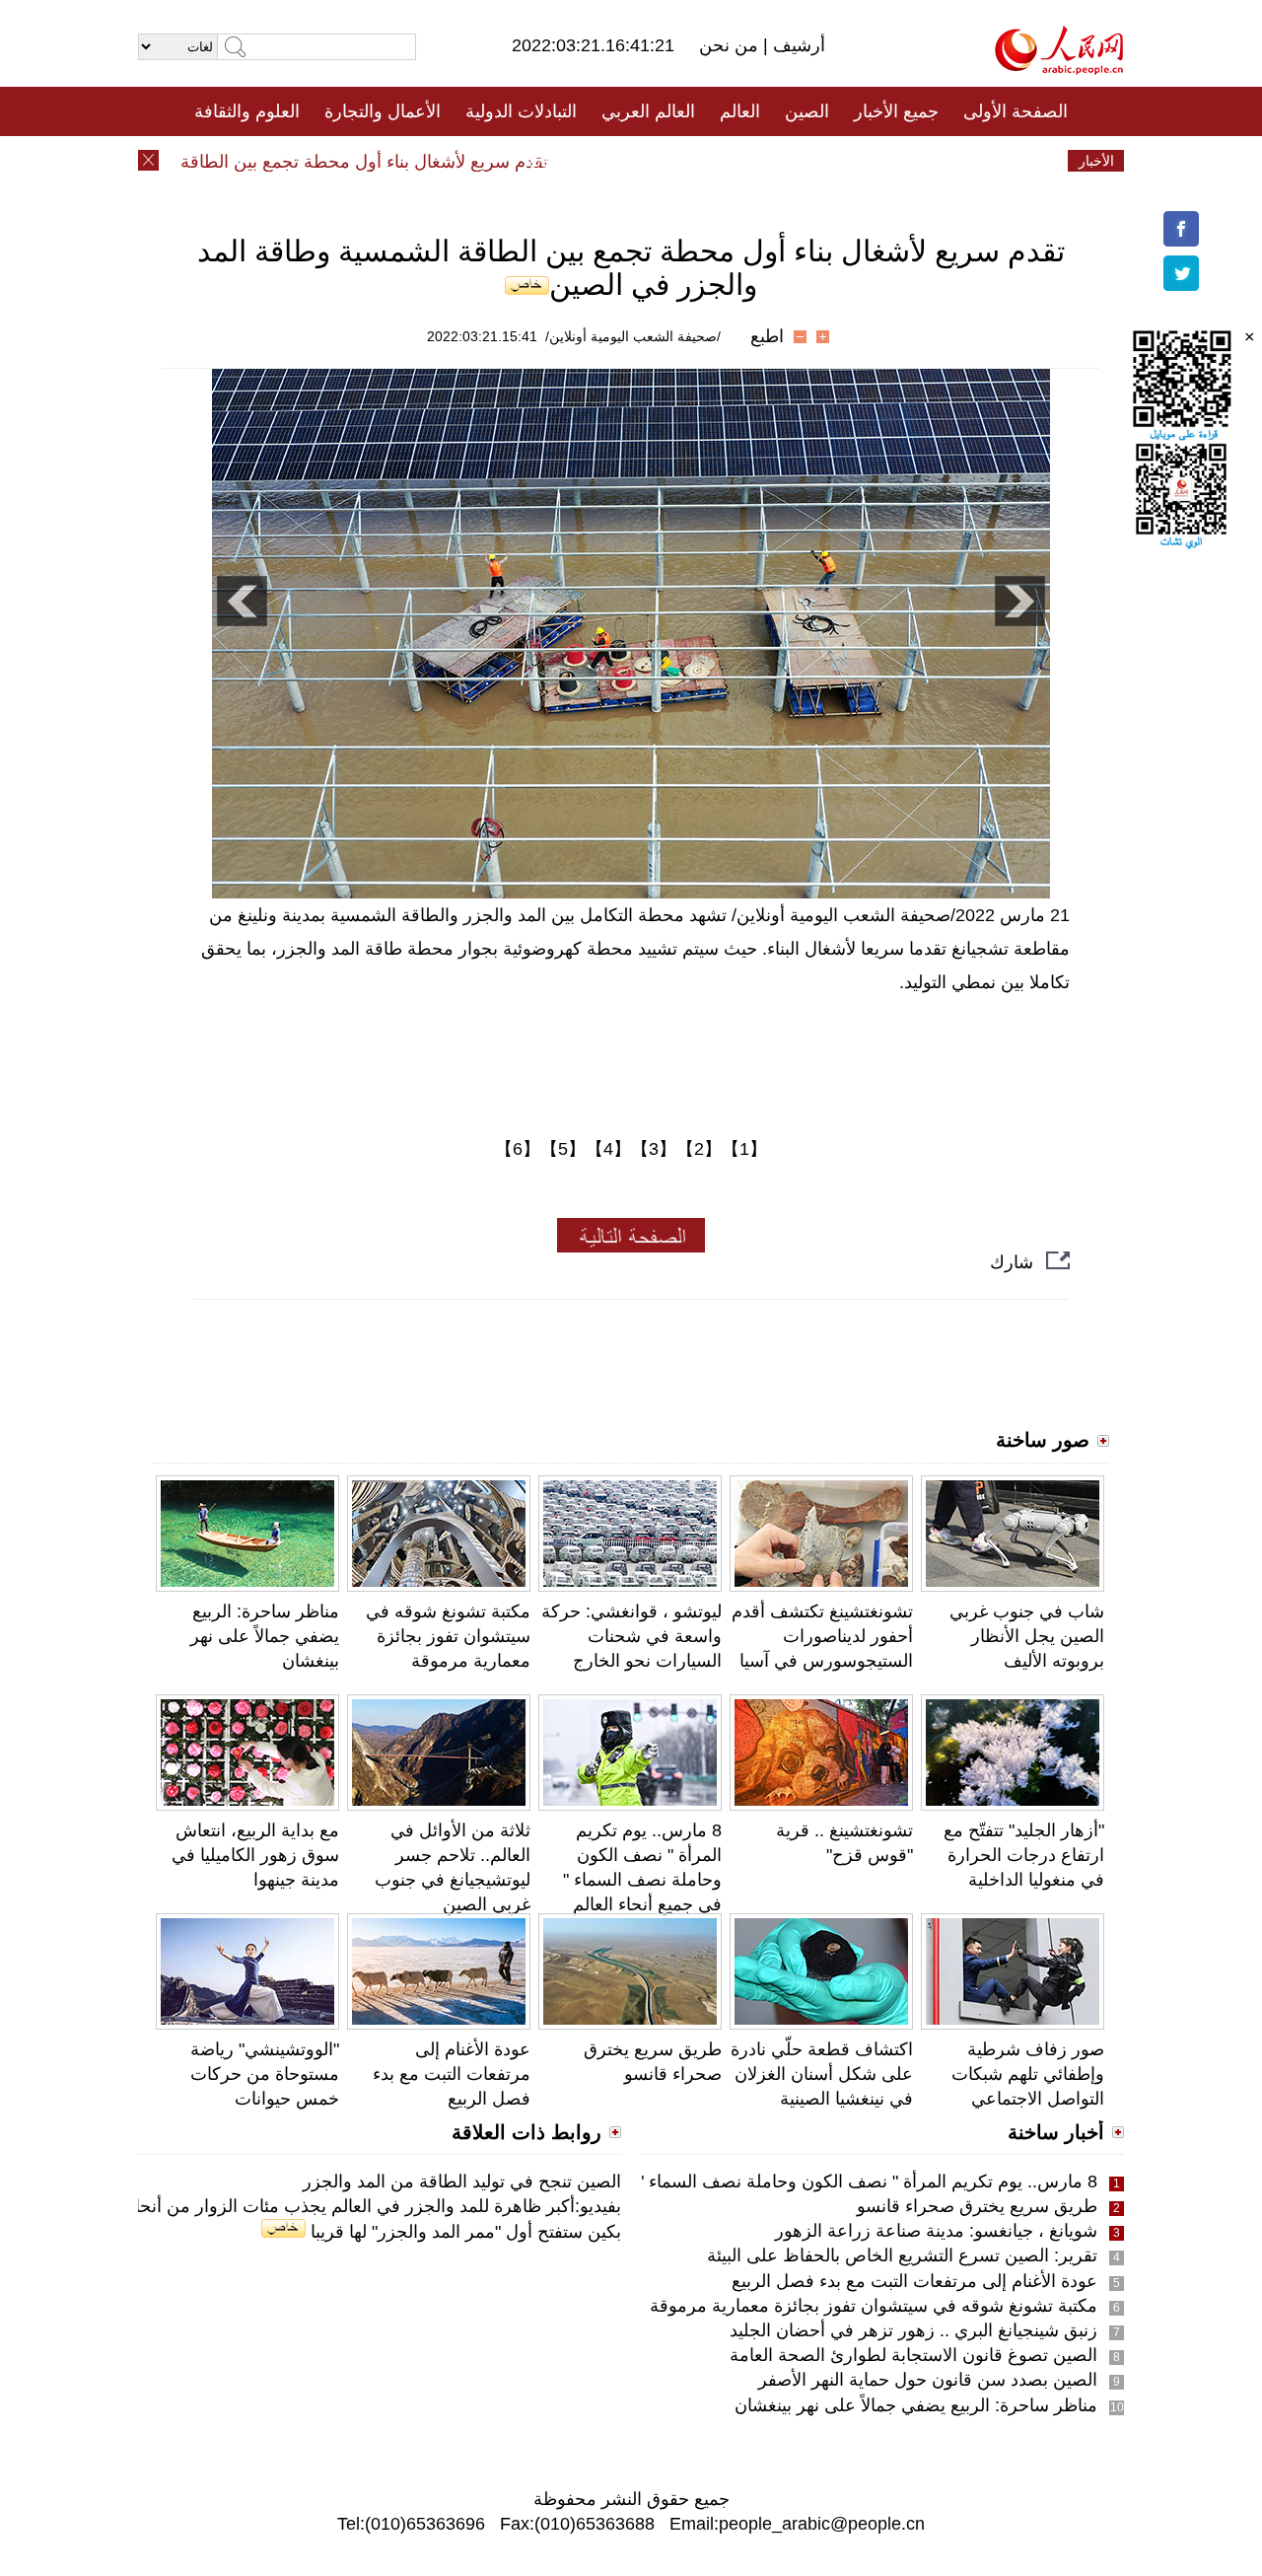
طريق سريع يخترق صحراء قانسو (977, 2206)
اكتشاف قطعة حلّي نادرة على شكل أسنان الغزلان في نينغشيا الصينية (822, 2074)
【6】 (518, 1149)
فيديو (546, 161)
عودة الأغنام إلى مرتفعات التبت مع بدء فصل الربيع (452, 2074)
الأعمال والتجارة (383, 111)
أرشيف (797, 45)
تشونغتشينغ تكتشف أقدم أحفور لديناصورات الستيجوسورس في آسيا (822, 1636)
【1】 (744, 1149)
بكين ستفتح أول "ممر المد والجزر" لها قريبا (463, 2232)
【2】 (699, 1149)
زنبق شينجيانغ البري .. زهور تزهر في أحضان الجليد (913, 2330)
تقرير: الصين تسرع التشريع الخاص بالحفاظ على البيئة (902, 2255)
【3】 (654, 1149)
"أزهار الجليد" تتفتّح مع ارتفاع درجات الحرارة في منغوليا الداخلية (1024, 1855)
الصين (807, 111)
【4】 (608, 1149)
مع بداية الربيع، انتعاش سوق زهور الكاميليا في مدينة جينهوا (255, 1855)
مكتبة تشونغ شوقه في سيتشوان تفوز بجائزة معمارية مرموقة (448, 1636)
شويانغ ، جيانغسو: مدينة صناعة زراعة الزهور (936, 2231)
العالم (740, 111)
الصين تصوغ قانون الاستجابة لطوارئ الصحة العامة (913, 2355)
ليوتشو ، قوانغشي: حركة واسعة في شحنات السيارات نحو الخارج (631, 1636)
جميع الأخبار (896, 111)
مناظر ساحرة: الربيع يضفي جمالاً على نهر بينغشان (265, 1636)
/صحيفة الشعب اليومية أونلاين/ (633, 336)
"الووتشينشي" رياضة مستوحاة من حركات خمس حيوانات (265, 2074)
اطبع (767, 336)
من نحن (731, 45)
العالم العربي (648, 111)
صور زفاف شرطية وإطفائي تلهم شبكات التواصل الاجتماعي (1028, 2074)
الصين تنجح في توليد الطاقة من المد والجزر (462, 2182)
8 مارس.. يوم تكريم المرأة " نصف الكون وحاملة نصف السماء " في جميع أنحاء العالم (791, 2182)
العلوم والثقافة (247, 111)
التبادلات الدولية (521, 111)
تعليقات (616, 161)
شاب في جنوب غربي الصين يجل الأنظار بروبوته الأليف (1027, 1636)
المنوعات (701, 161)
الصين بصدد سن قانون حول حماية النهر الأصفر (928, 2380)
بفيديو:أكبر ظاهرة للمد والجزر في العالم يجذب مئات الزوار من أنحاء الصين (350, 2206)
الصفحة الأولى (1016, 111)
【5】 (563, 1149)
